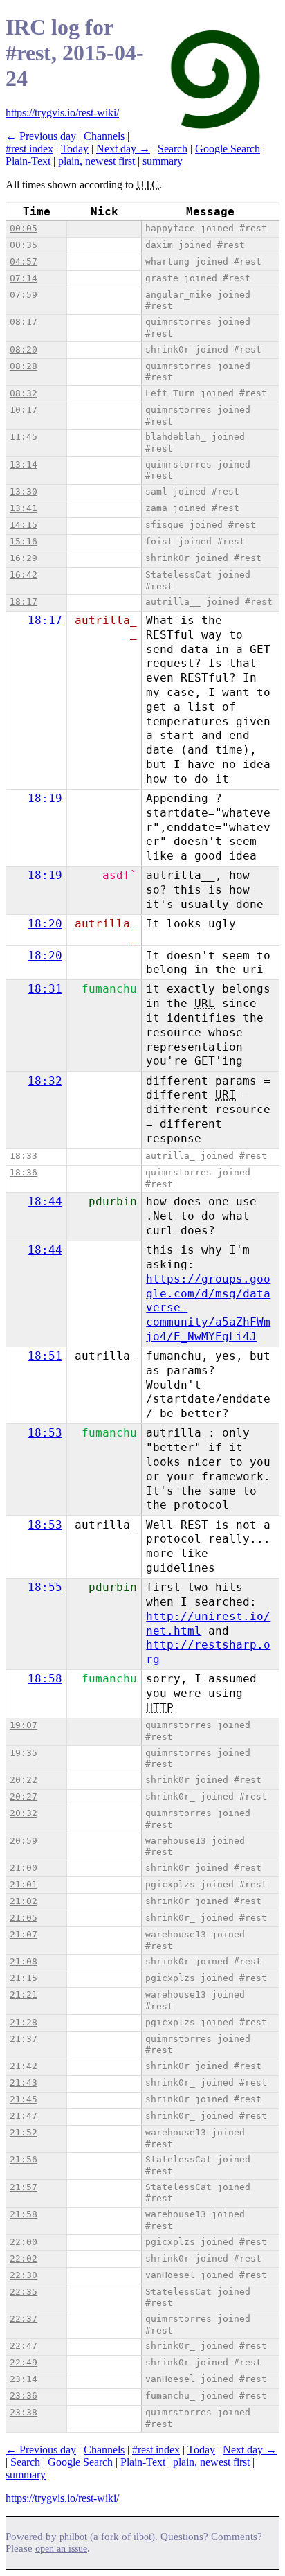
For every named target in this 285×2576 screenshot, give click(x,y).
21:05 (24, 1918)
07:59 (24, 295)
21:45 (24, 2099)
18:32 (45, 1081)
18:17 (24, 602)
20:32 (24, 1813)
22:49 (24, 2362)
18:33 (24, 1156)
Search (173, 149)
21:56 (24, 2159)
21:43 (24, 2082)
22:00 (24, 2242)
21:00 (24, 1868)
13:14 (24, 464)
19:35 (24, 1753)
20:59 (24, 1841)
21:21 (24, 1995)
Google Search (228, 149)
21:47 (24, 2116)
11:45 (24, 437)
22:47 (24, 2346)
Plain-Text (28, 161)
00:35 (24, 245)
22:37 (24, 2319)
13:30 (24, 491)
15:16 (24, 541)
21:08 (24, 1961)
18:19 (45, 798)
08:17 (24, 322)
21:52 (24, 2132)
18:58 (45, 1679)
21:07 (24, 1934)
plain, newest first (96, 161)
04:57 (24, 261)
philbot (73, 2537)
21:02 (24, 1901)
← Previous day (41, 136)
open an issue (61, 2549)
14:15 (24, 525)
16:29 (24, 558)
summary (163, 161)
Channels (104, 136)
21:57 (24, 2187)
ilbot (142, 2537)
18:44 (45, 1201)
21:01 (24, 1884)
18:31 (45, 989)
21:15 (24, 1978)
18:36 (24, 1172)
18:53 (45, 1433)
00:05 (24, 228)
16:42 (24, 575)
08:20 (24, 349)
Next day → (123, 149)
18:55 (45, 1587)
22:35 (24, 2292)
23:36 (24, 2396)
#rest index (29, 149)
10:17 (24, 410)
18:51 (45, 1356)
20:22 (24, 1780)
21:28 (24, 2022)
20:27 (24, 1796)
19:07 (24, 1725)
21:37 (24, 2039)
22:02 (24, 2258)
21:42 (24, 2066)
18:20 (45, 924)
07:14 (24, 278)
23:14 (24, 2379)
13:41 (24, 508)
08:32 (24, 393)
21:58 (24, 2214)
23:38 (24, 2412)
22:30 (24, 2275)
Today (75, 149)
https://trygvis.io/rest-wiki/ (62, 113)
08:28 (24, 366)
